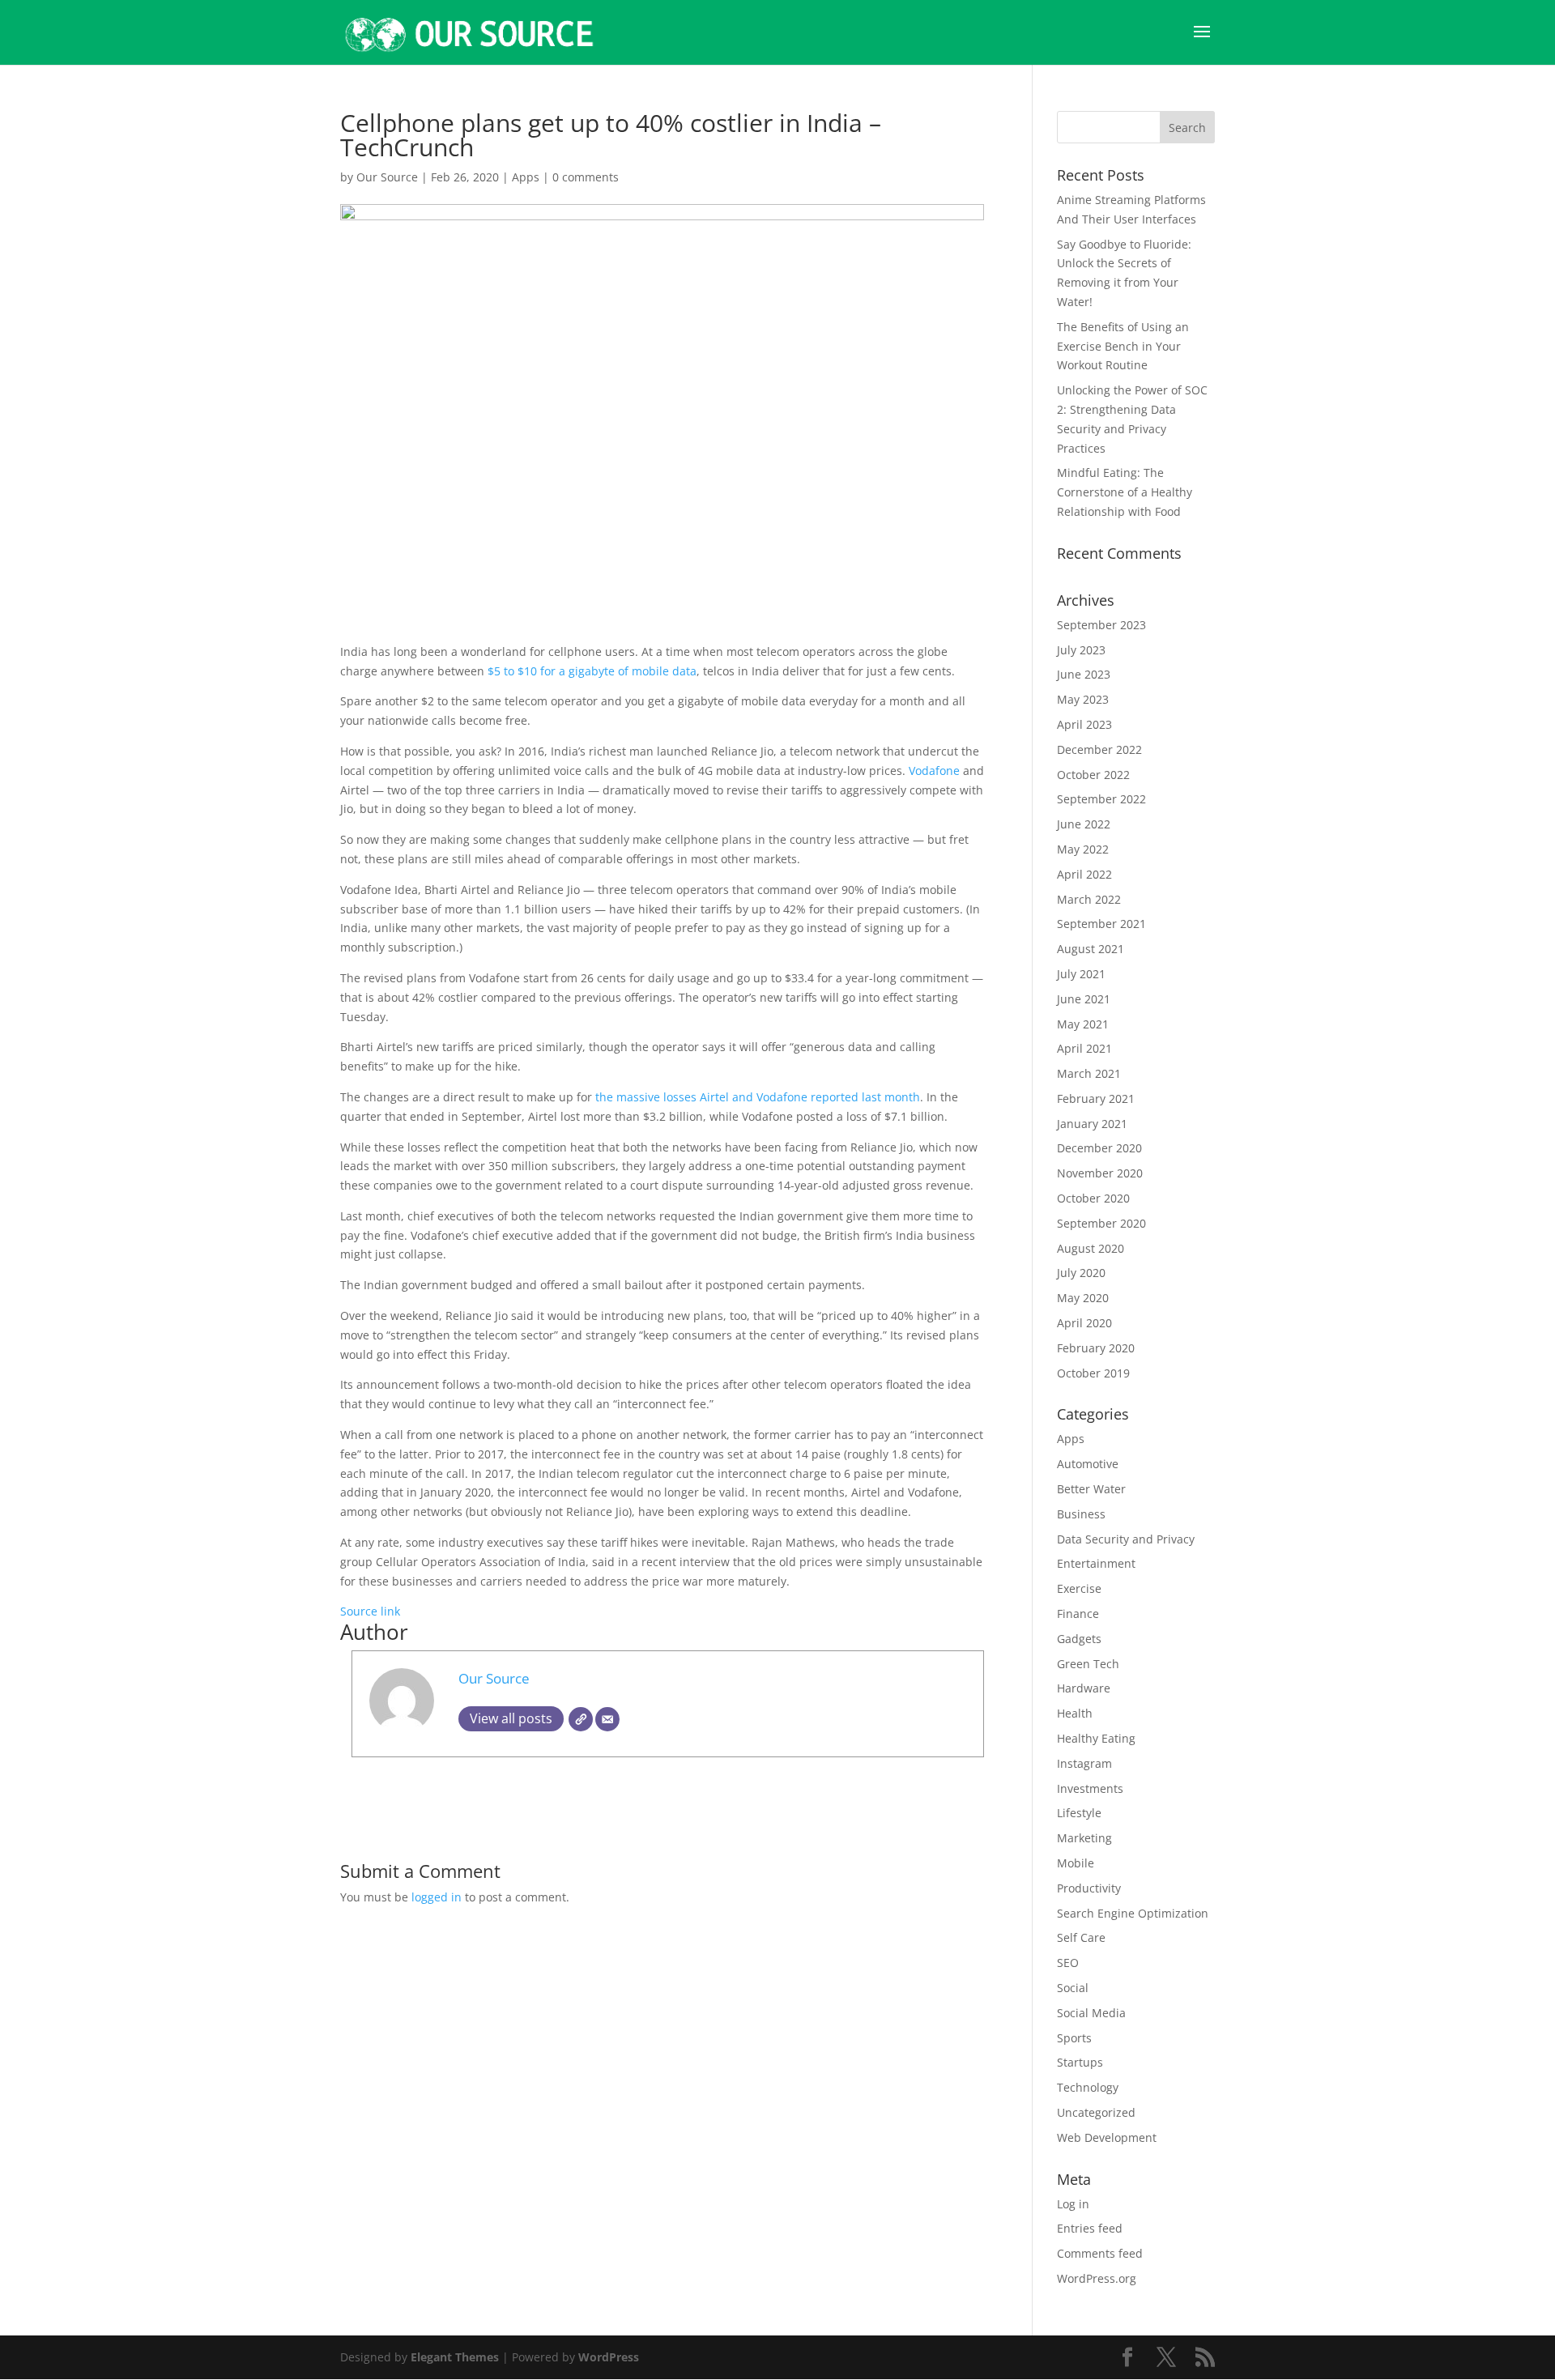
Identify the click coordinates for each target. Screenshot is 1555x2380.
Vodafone (936, 771)
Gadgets (1079, 1639)
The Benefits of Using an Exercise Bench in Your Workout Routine (1123, 346)
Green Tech (1088, 1664)
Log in (1073, 2204)
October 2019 (1093, 1373)
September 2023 (1101, 625)
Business (1081, 1514)
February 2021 (1096, 1098)
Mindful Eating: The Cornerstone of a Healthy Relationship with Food (1125, 492)
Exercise (1079, 1588)
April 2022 (1084, 874)
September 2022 (1101, 799)
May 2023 (1083, 699)
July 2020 (1081, 1273)
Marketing (1084, 1838)
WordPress (609, 2357)
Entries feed (1090, 2228)
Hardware (1084, 1688)
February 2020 (1096, 1348)
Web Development (1107, 2137)
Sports (1074, 2038)
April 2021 (1084, 1048)
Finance (1078, 1614)
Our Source (387, 177)
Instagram (1084, 1763)
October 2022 (1093, 775)
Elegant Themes (455, 2357)
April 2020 (1084, 1323)
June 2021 (1084, 999)
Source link (370, 1611)
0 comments (586, 177)
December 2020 (1099, 1148)
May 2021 (1083, 1024)
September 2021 (1101, 924)
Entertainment (1096, 1563)
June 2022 (1084, 824)
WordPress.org (1097, 2278)
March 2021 (1089, 1073)
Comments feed (1100, 2253)
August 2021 (1091, 949)
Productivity (1089, 1888)
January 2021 (1092, 1124)
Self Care (1081, 1937)
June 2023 (1084, 674)
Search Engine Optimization (1133, 1913)
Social (1073, 1988)
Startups (1080, 2062)
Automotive (1088, 1464)
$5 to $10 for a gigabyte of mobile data (592, 671)
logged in (437, 1897)
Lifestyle (1079, 1813)
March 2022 (1089, 899)
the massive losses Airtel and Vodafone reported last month (758, 1097)
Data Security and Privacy (1126, 1539)
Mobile (1076, 1863)
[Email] (607, 1719)
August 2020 (1091, 1248)
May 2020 (1083, 1298)
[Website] (581, 1719)
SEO (1068, 1963)
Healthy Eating (1096, 1738)
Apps (526, 177)
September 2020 (1101, 1223)
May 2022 (1083, 849)
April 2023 (1084, 724)
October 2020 (1093, 1198)
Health (1075, 1713)
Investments (1090, 1788)
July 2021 (1081, 974)
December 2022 (1099, 749)
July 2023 (1081, 650)
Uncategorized (1096, 2112)
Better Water (1091, 1489)
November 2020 (1100, 1173)
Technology (1088, 2087)
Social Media (1091, 2013)
